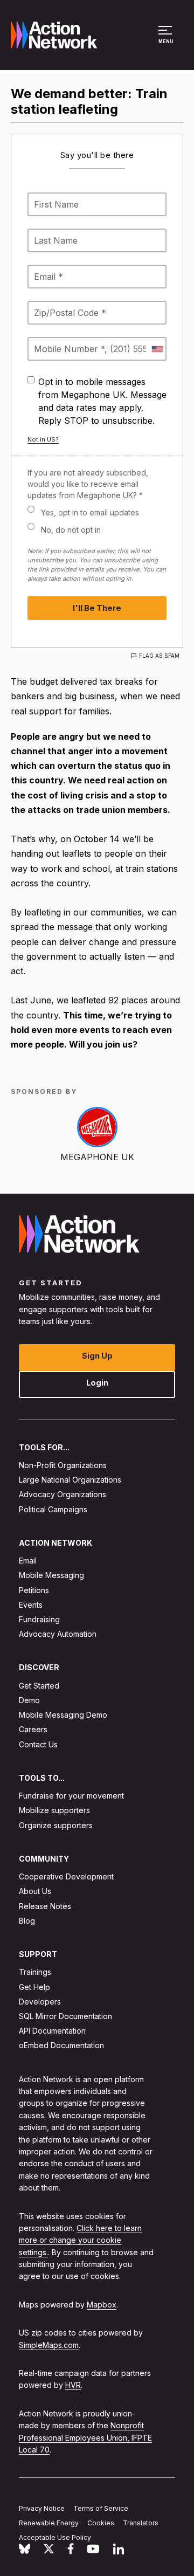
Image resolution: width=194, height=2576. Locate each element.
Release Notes (45, 1906)
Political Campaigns (53, 1509)
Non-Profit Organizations (63, 1465)
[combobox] (157, 349)
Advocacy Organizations (63, 1494)
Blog (27, 1921)
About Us (35, 1891)
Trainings (35, 1972)
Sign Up (97, 1355)
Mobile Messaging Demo (63, 1715)
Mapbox (102, 2305)
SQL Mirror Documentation (65, 2016)
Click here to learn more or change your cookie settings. (80, 2240)
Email (28, 1561)
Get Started (39, 1686)
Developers (40, 2002)
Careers (33, 1729)
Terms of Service (101, 2508)
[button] (167, 40)
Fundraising (39, 1619)
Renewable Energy (49, 2523)
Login (97, 1382)
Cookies (101, 2523)
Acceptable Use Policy (55, 2537)
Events (31, 1605)
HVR (73, 2385)
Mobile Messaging (51, 1575)
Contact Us (38, 1744)
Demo (29, 1700)
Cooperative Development (66, 1876)
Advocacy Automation (58, 1634)
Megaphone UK (97, 1157)
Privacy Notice (42, 2508)
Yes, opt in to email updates (90, 512)
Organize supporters (56, 1825)
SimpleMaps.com (49, 2345)
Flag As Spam (159, 656)
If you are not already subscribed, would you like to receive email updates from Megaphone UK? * (88, 484)
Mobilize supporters (54, 1810)
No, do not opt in (71, 530)
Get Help (34, 1986)
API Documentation (52, 2031)
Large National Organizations (70, 1480)
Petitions (34, 1590)
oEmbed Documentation (61, 2045)
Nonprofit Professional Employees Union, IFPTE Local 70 (85, 2437)
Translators (141, 2523)
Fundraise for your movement (71, 1796)
